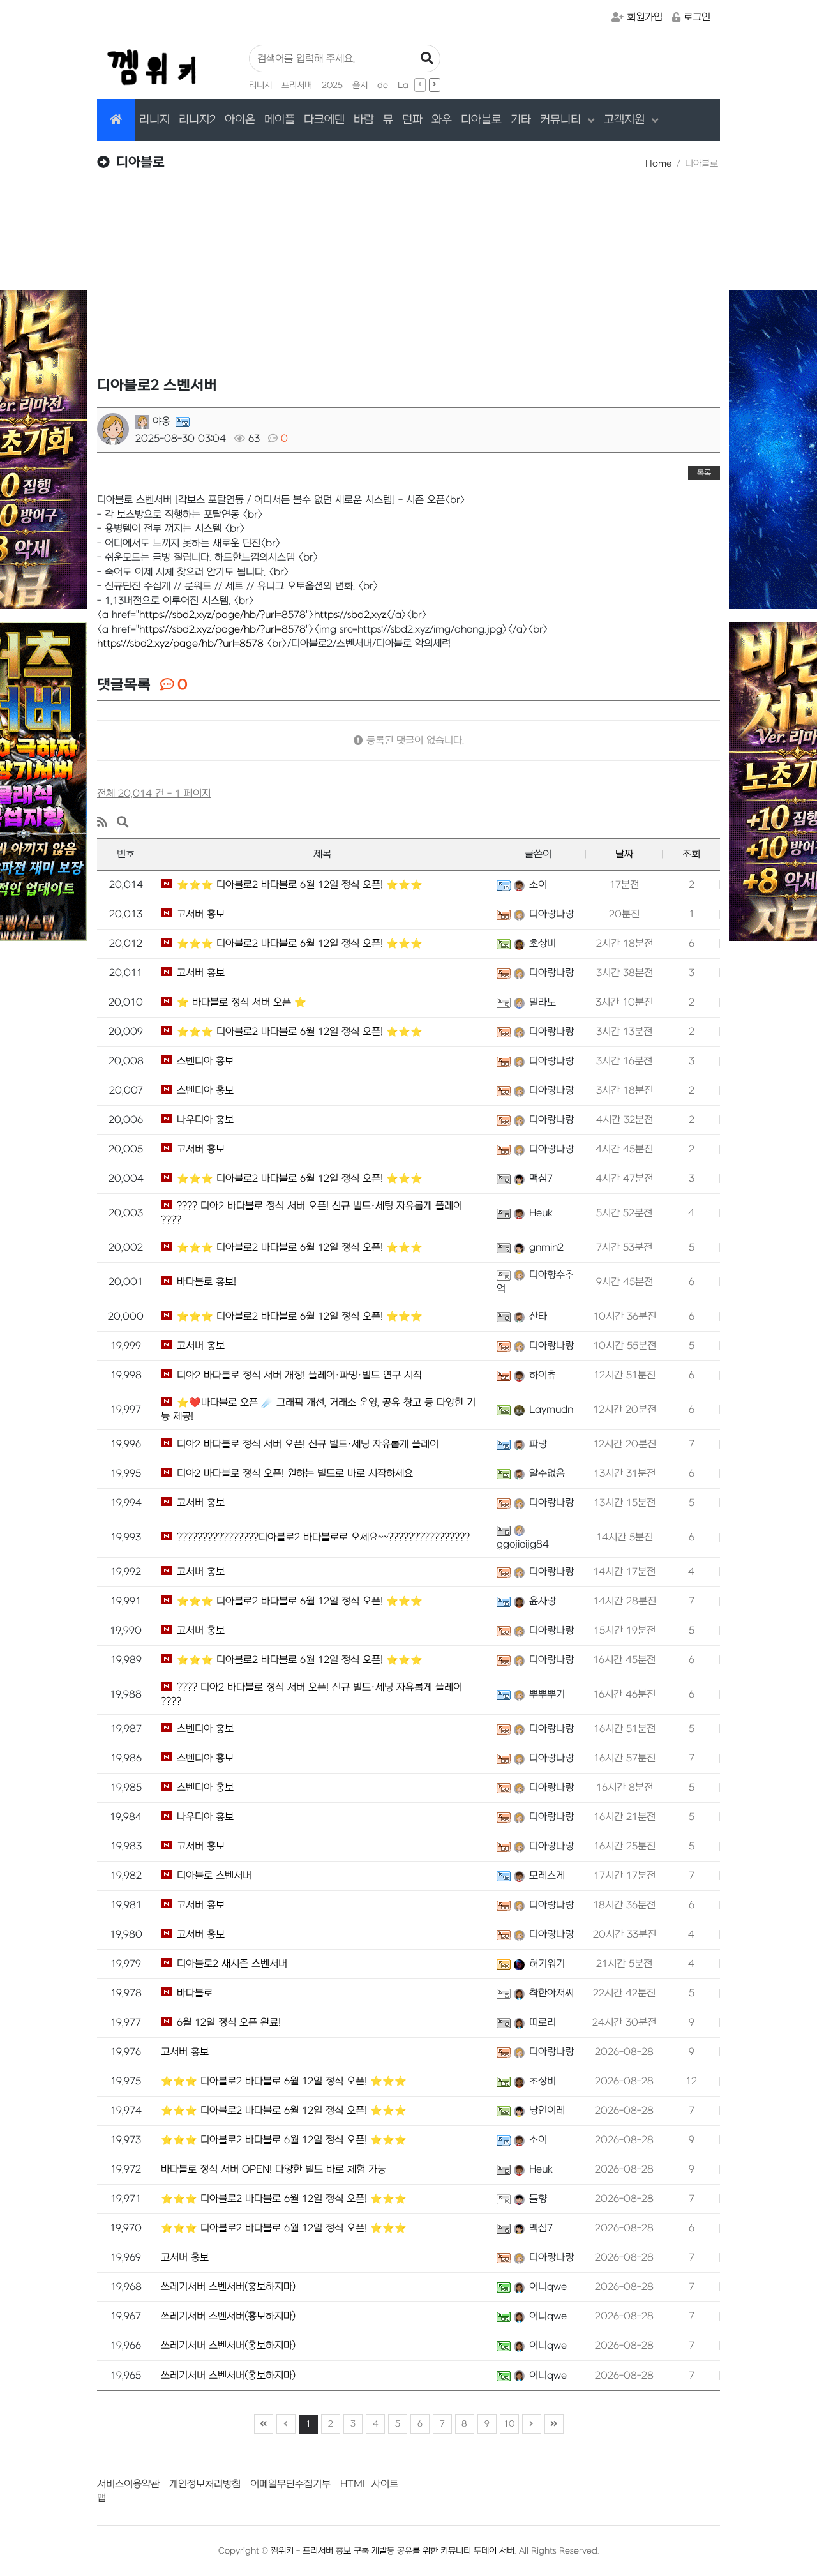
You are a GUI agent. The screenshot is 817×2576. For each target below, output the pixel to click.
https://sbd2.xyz (350, 615)
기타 (521, 120)
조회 (691, 854)
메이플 (280, 120)
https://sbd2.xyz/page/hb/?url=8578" (224, 615)
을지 (360, 85)
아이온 (240, 120)
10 (509, 2424)
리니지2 (197, 120)
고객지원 (626, 120)
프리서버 (297, 85)
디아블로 (481, 120)
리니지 (260, 85)
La (403, 85)
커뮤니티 (562, 120)
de (383, 85)
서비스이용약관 (128, 2484)
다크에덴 (324, 120)
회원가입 (645, 17)
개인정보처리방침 (205, 2484)
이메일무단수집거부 (290, 2484)
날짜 (624, 854)
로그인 (697, 17)
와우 (442, 120)
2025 (332, 85)
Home (659, 164)
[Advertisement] (408, 282)
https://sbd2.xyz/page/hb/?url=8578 (180, 644)
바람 (364, 120)
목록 (704, 473)
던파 (412, 120)
